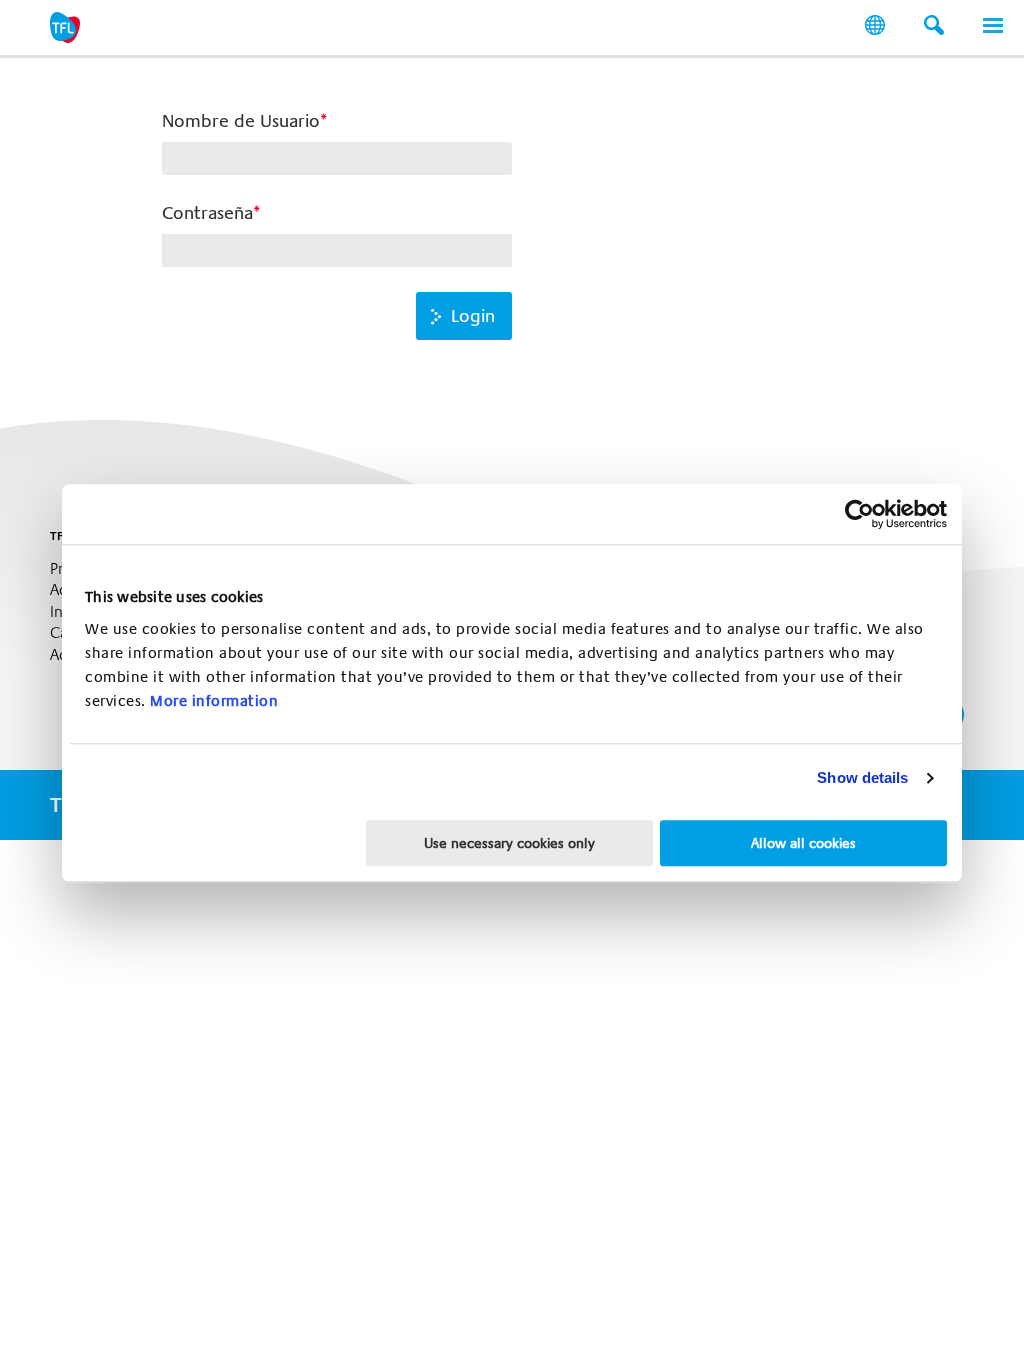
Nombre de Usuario (241, 121)
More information (214, 701)
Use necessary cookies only (509, 843)
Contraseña (207, 213)
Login (473, 316)
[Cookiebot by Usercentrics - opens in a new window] (859, 514)
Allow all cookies (803, 843)
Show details (862, 777)
